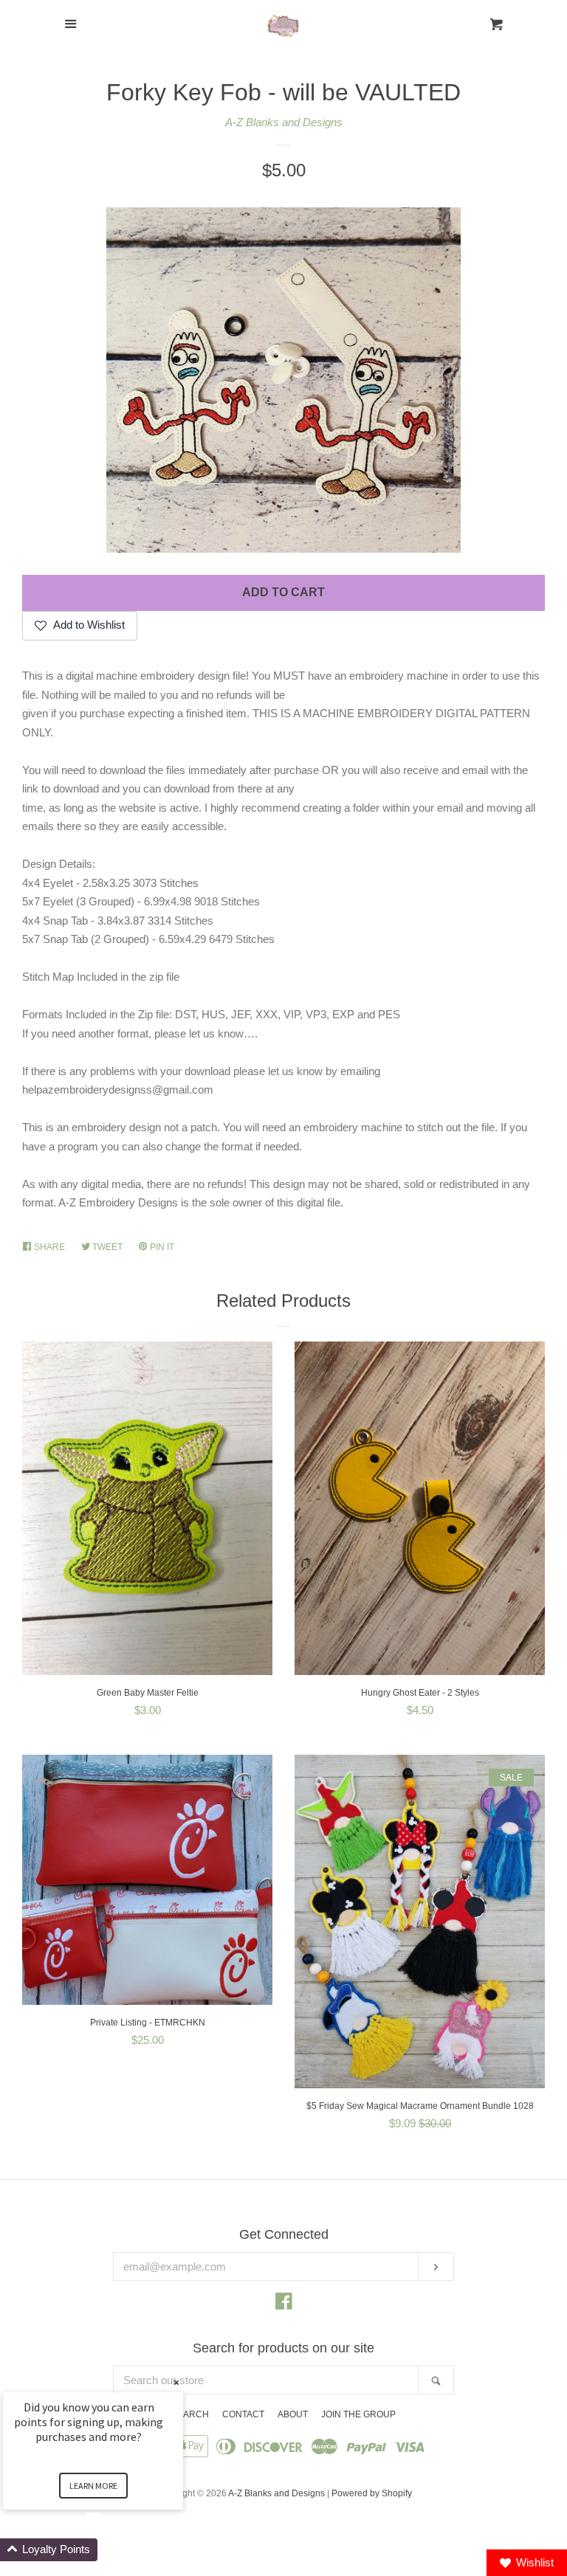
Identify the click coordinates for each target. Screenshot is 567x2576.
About (293, 2414)
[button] (111, 2550)
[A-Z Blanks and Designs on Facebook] (284, 2304)
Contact (243, 2414)
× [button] (176, 2382)
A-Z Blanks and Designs (284, 122)
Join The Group (358, 2414)
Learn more (93, 2486)
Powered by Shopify (372, 2493)
